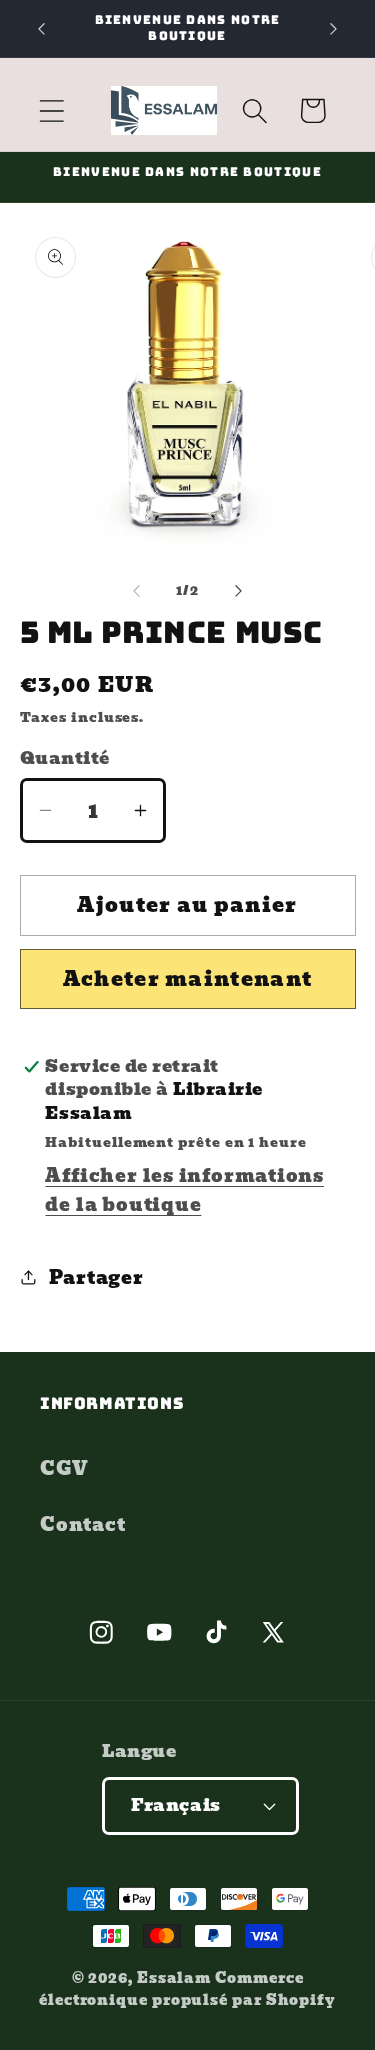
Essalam (174, 1977)
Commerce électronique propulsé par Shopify (187, 1988)
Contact (82, 1524)
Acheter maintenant (187, 979)
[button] (51, 110)
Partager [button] (96, 1277)
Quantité (65, 758)
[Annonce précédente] (42, 29)
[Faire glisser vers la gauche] (137, 591)
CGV (64, 1468)
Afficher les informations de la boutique (184, 1190)
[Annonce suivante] (334, 29)
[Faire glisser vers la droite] (238, 591)
